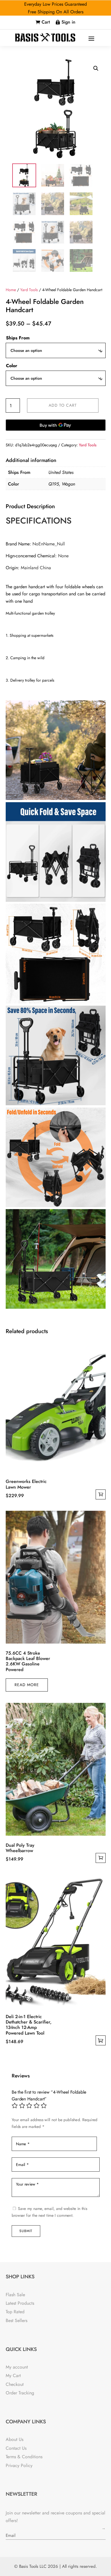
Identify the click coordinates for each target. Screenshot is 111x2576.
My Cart (13, 2376)
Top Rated (15, 2312)
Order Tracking (20, 2393)
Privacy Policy (19, 2465)
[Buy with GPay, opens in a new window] (56, 425)
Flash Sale (15, 2295)
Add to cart (63, 405)
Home (11, 290)
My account (17, 2367)
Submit (26, 2231)
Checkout (15, 2384)
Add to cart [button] (101, 1494)
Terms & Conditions (24, 2457)
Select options (101, 2040)
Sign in (68, 22)
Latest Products (20, 2303)
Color (12, 366)
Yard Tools (29, 290)
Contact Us (16, 2448)
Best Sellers (17, 2320)
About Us (15, 2439)
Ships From (18, 338)
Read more (27, 1685)
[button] (96, 68)
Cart (46, 22)
